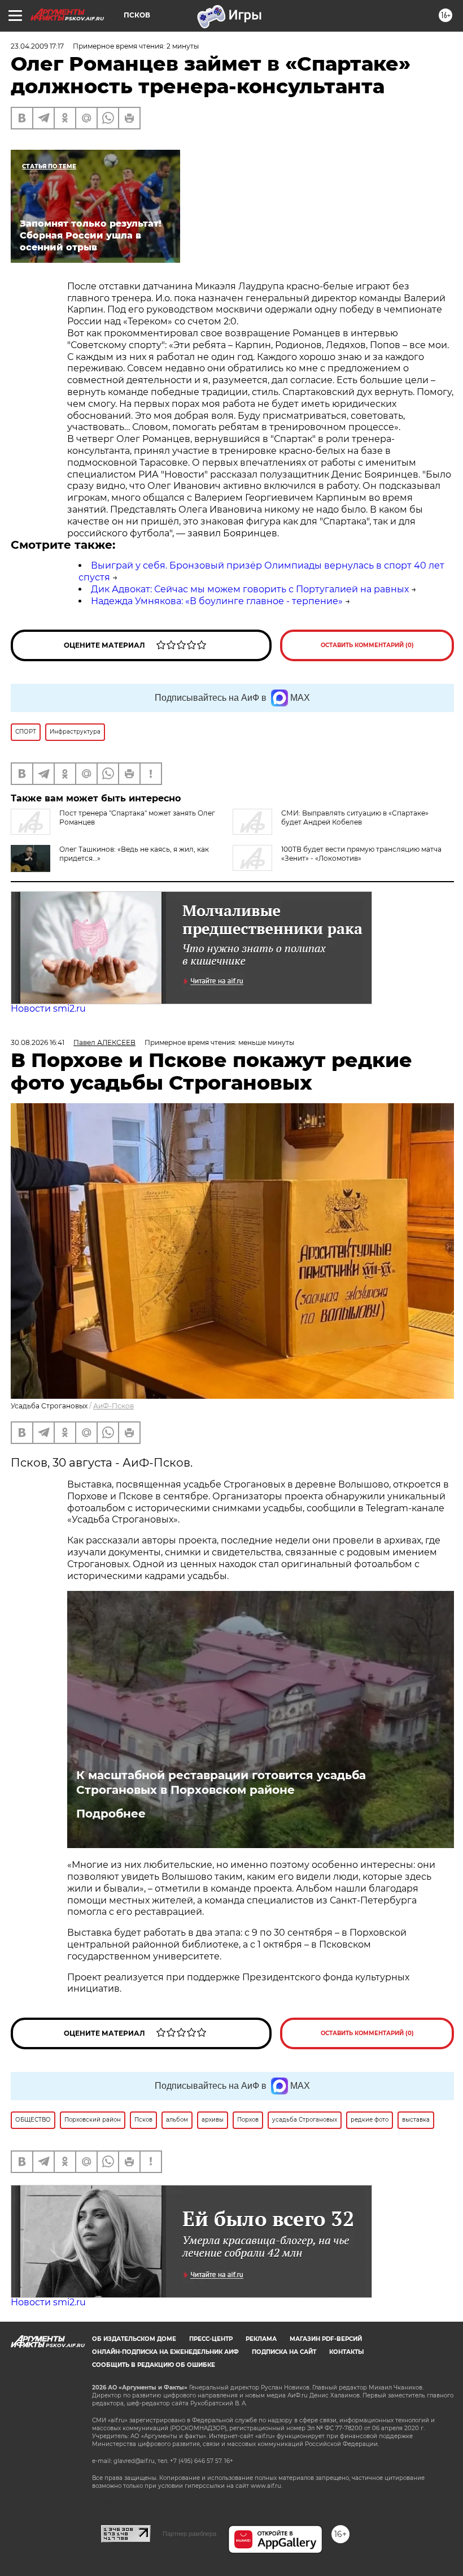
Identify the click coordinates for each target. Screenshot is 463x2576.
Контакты (346, 2352)
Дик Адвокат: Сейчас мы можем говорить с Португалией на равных (250, 589)
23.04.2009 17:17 (37, 46)
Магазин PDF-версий (326, 2339)
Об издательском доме (134, 2339)
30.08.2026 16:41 (38, 1042)
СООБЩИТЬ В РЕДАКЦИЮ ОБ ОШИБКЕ (154, 2365)
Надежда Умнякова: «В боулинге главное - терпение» (217, 601)
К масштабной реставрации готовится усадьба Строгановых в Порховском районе (221, 1783)
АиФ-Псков (113, 1406)
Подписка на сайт (284, 2352)
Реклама (261, 2339)
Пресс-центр (211, 2339)
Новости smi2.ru (48, 1009)
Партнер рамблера (189, 2534)
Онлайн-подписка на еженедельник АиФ (165, 2352)
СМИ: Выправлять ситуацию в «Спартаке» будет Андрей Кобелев (355, 818)
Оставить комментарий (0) (367, 645)
